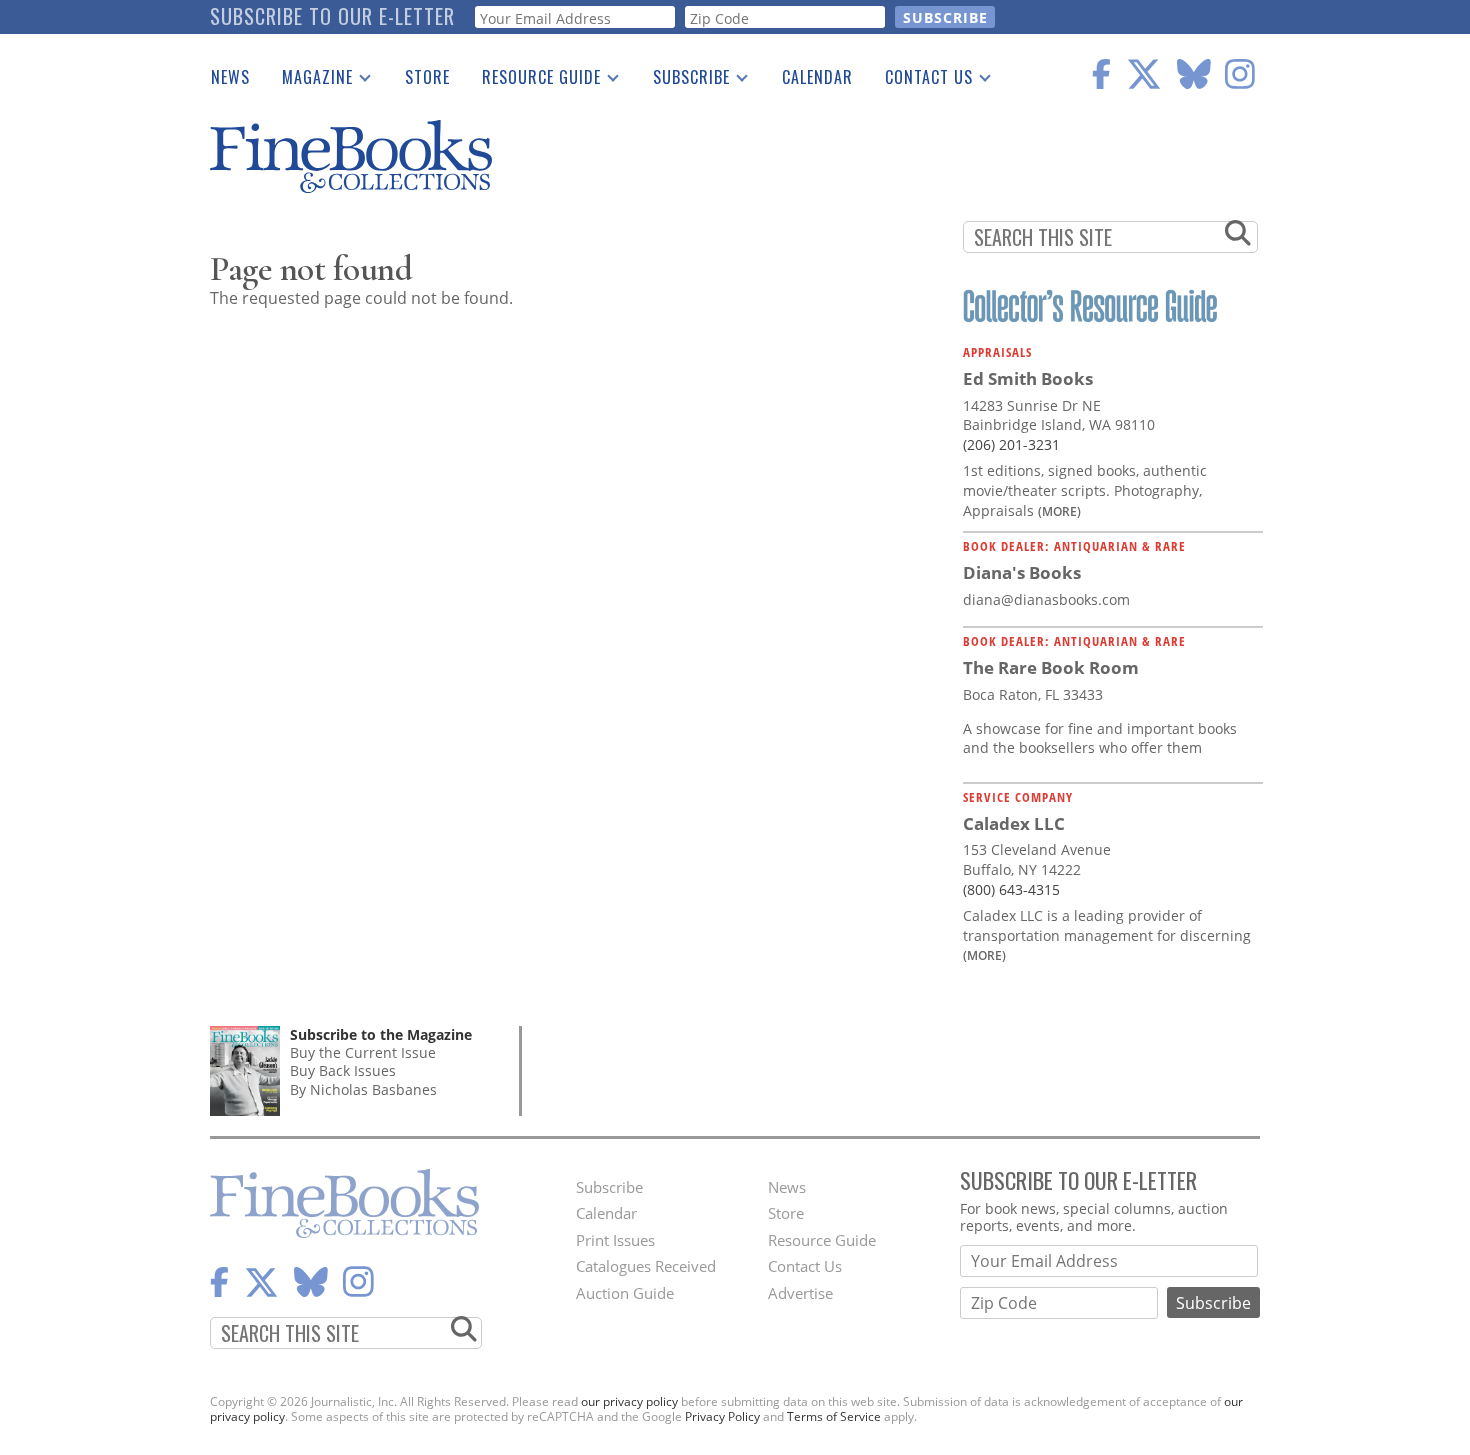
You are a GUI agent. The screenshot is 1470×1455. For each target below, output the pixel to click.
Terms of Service (834, 1416)
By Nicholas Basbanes (363, 1089)
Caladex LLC (1014, 823)
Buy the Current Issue (363, 1052)
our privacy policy (629, 1401)
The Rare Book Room (1051, 667)
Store (427, 77)
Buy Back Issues (343, 1070)
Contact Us (921, 81)
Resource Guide (533, 81)
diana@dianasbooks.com (1046, 599)
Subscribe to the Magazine (381, 1034)
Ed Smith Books (1028, 378)
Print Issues (615, 1240)
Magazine (309, 81)
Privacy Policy (722, 1416)
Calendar (817, 77)
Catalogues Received (646, 1266)
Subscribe (683, 81)
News (230, 77)
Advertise (800, 1293)
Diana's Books (1022, 572)
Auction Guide (625, 1293)
